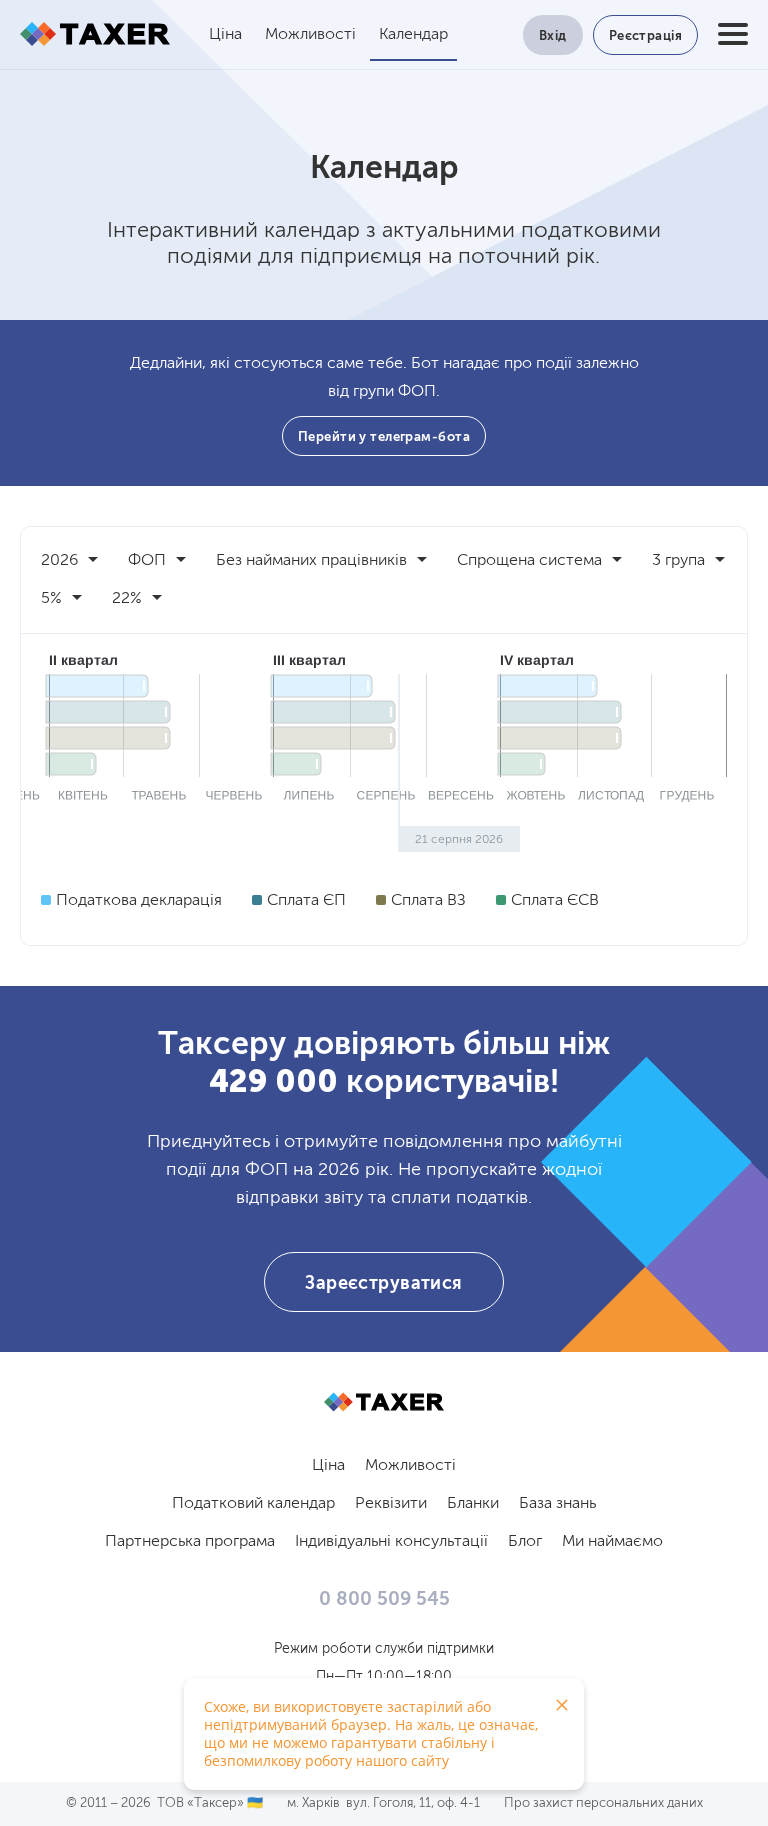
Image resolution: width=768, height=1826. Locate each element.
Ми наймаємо (612, 1542)
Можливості (310, 35)
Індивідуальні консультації (391, 1542)
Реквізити (391, 1504)
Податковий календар (253, 1504)
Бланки (473, 1504)
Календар (413, 35)
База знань (557, 1504)
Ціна (225, 35)
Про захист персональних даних (603, 1803)
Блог (525, 1542)
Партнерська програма (190, 1542)
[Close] (562, 1705)
